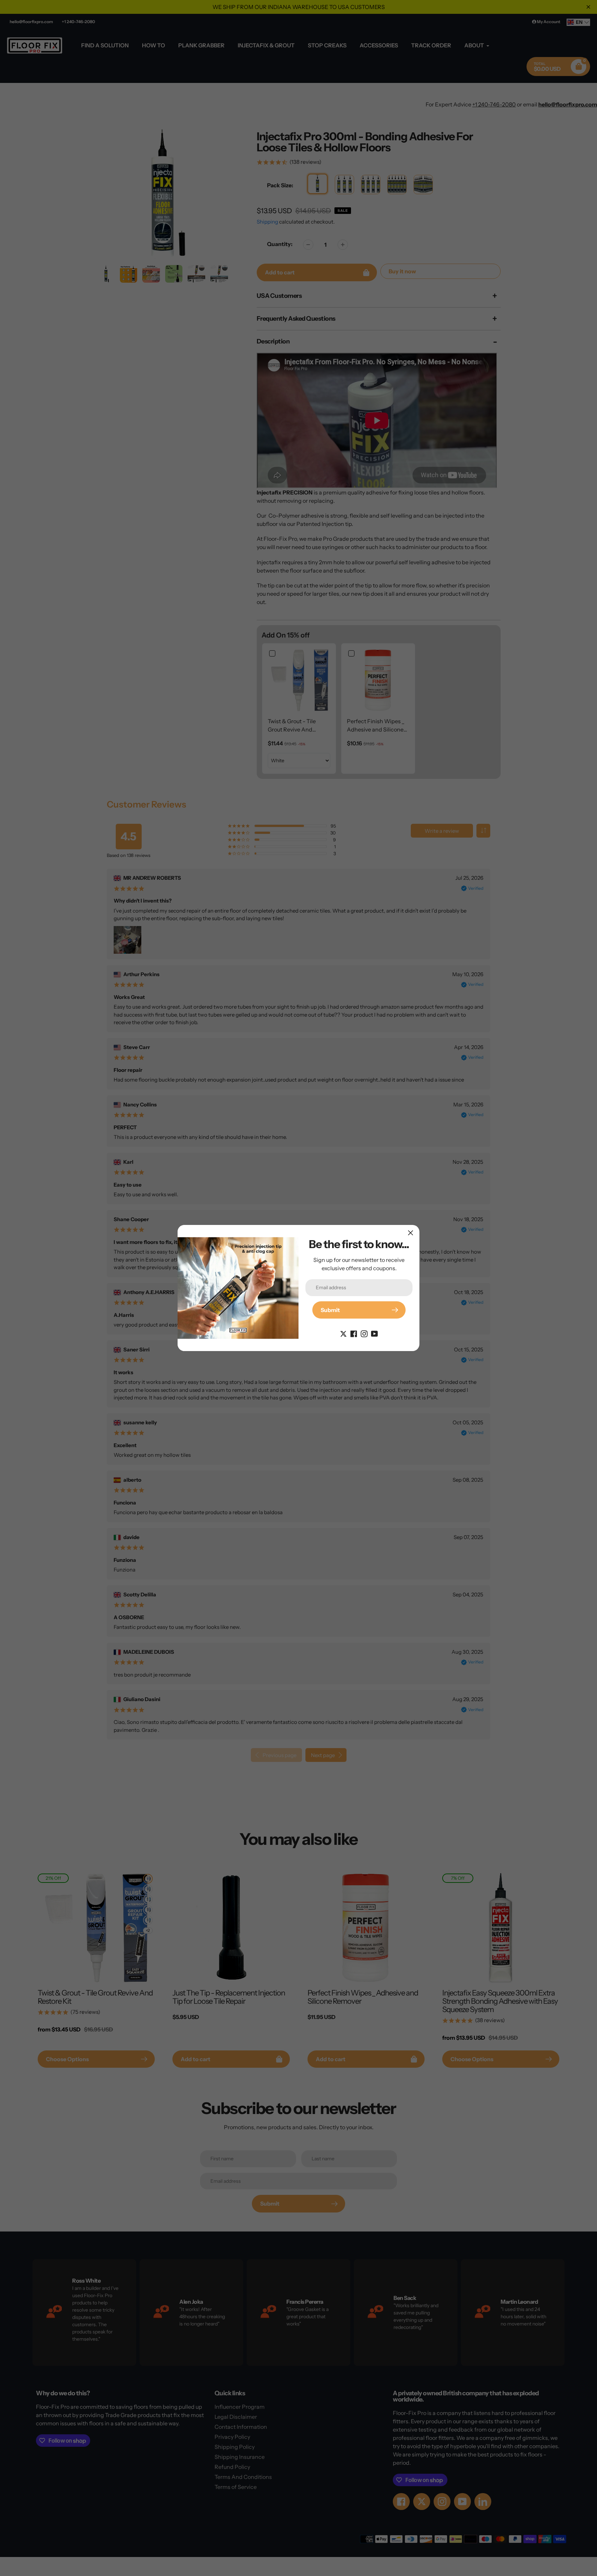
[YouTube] (375, 1333)
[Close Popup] (411, 1233)
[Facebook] (354, 1333)
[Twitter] (343, 1333)
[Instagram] (364, 1333)
